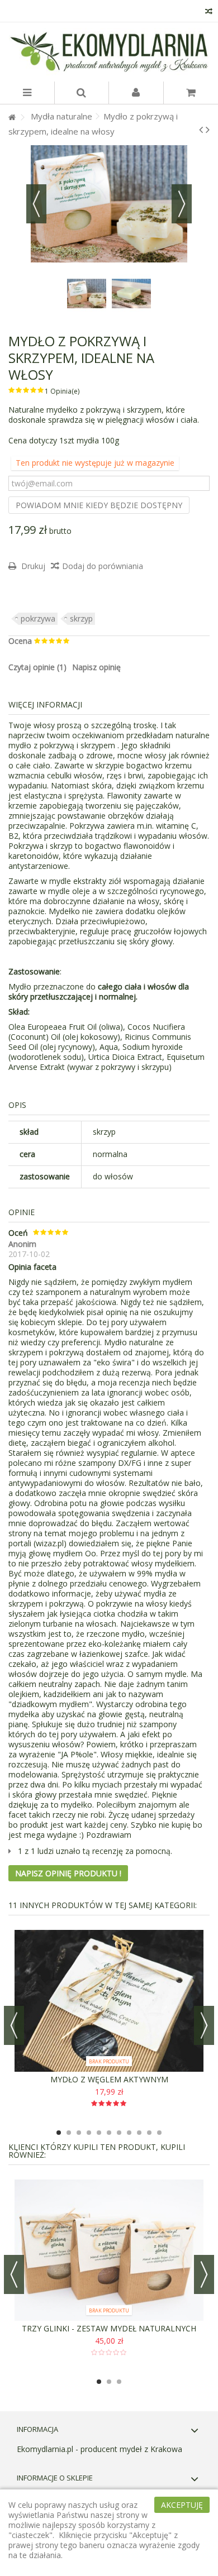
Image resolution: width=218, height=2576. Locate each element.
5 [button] (99, 2133)
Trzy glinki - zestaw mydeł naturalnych (109, 2328)
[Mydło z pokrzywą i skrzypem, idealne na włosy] (87, 294)
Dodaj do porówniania (103, 566)
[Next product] (208, 130)
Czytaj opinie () (37, 667)
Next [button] (204, 2025)
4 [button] (89, 2133)
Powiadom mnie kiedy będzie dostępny (99, 505)
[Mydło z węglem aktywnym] (109, 2001)
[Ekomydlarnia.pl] (109, 52)
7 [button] (119, 2133)
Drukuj (32, 566)
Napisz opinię (96, 667)
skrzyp (81, 618)
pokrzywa (38, 618)
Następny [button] (182, 204)
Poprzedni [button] (36, 204)
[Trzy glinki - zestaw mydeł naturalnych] (109, 2250)
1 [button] (59, 2133)
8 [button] (129, 2133)
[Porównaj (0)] (209, 13)
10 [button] (149, 2133)
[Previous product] (201, 130)
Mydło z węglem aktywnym (109, 2079)
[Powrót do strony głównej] (12, 118)
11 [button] (159, 2133)
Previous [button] (14, 2025)
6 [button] (109, 2133)
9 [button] (139, 2133)
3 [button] (79, 2133)
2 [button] (69, 2133)
